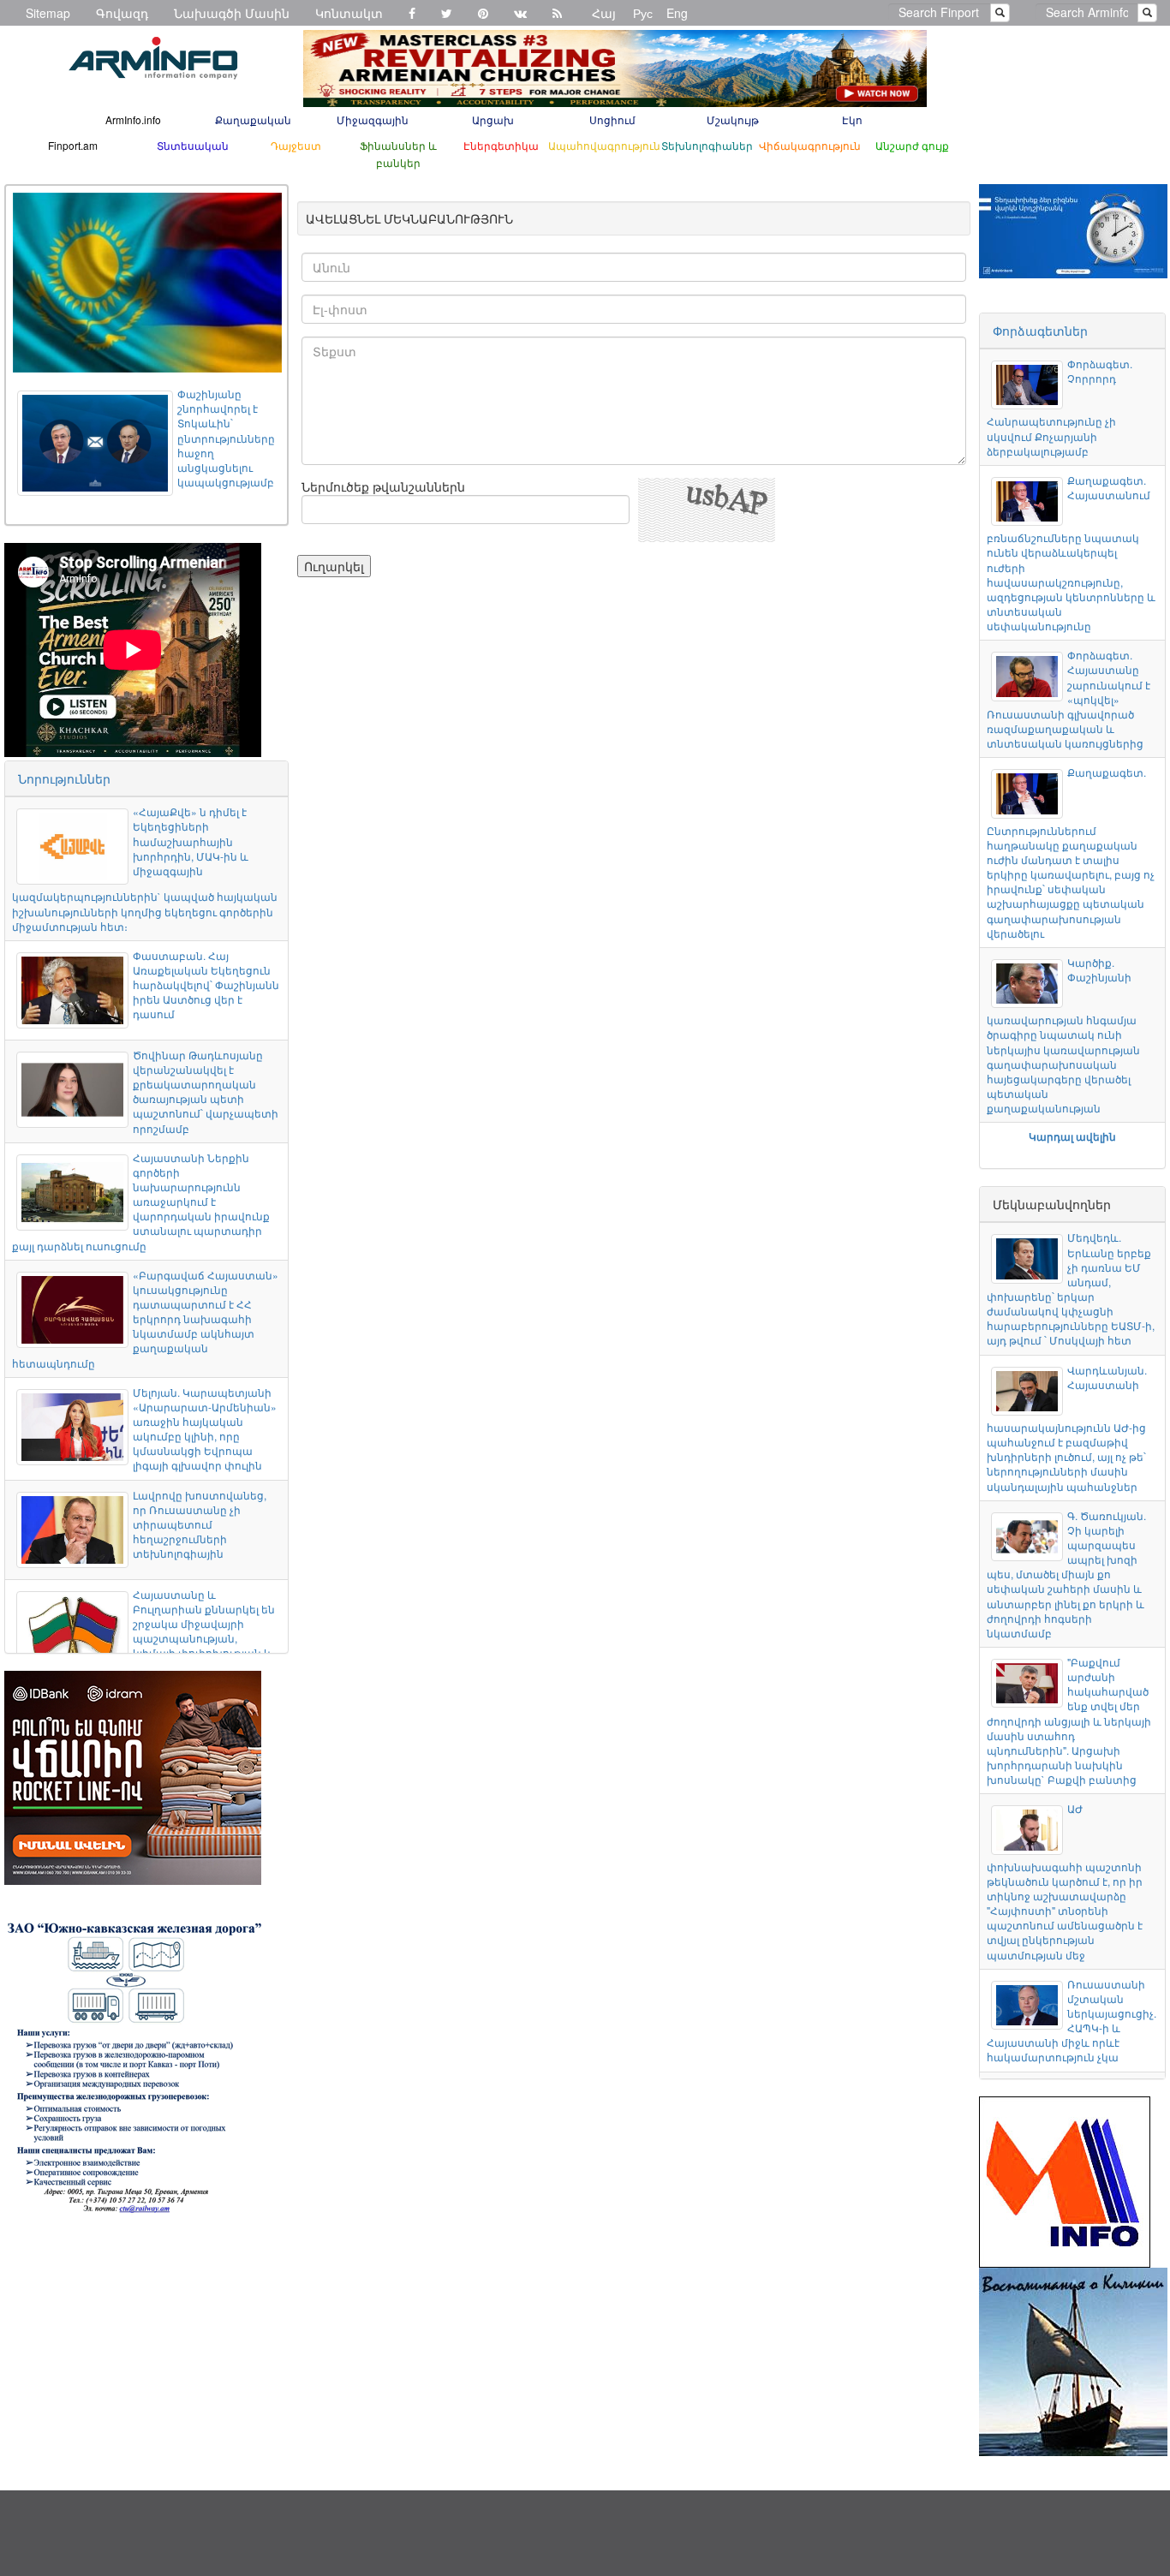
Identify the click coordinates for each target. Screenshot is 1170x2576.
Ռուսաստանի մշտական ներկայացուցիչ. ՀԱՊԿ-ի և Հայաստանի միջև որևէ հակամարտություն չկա (1071, 2021)
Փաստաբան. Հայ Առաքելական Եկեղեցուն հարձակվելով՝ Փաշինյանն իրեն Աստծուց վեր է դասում (206, 985)
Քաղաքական (253, 119)
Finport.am (73, 145)
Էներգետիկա (501, 145)
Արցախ (493, 119)
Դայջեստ (296, 145)
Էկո (852, 119)
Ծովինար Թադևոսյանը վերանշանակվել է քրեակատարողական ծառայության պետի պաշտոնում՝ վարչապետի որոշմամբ (206, 1091)
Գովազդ (122, 13)
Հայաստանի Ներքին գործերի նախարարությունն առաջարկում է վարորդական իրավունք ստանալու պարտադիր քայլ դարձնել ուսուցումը (141, 1202)
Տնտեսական (193, 145)
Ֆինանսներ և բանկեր (398, 154)
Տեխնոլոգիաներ (707, 145)
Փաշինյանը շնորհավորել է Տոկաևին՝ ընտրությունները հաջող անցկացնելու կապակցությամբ (226, 438)
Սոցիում (612, 119)
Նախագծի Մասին (232, 13)
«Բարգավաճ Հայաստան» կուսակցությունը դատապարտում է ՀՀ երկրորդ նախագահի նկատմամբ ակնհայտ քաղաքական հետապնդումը (145, 1319)
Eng (677, 13)
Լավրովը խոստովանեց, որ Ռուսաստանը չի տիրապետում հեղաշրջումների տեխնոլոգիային (200, 1524)
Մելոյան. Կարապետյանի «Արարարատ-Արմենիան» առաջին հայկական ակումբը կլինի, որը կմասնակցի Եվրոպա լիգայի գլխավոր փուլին (205, 1429)
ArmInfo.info (133, 119)
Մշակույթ (733, 119)
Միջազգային (373, 119)
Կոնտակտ (349, 13)
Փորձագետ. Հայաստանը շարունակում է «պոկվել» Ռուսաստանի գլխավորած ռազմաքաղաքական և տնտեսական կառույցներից (1068, 699)
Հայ (604, 13)
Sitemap (48, 13)
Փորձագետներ (1040, 331)
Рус (643, 13)
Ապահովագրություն (604, 145)
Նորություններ (64, 778)
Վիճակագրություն (810, 145)
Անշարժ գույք (912, 145)
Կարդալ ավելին (1072, 1136)
